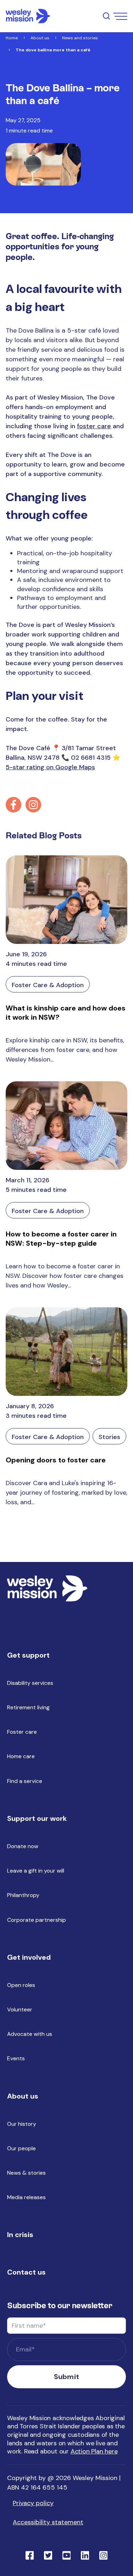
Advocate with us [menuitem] (30, 2034)
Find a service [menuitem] (25, 1781)
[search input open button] (106, 16)
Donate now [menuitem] (23, 1846)
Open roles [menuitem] (21, 1985)
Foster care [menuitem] (22, 1732)
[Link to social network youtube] (67, 2555)
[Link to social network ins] (104, 2555)
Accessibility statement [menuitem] (48, 2522)
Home (12, 38)
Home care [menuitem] (21, 1756)
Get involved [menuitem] (29, 1957)
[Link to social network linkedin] (85, 2555)
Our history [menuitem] (22, 2124)
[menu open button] (120, 16)
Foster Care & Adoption (48, 985)
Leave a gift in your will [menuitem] (36, 1871)
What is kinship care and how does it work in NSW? (66, 1013)
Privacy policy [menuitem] (33, 2503)
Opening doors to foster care (56, 1460)
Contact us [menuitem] (26, 2272)
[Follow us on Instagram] (33, 805)
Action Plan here (94, 2451)
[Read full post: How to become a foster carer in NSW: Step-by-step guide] (66, 1126)
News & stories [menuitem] (26, 2173)
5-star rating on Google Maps (50, 767)
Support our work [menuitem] (37, 1818)
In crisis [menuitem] (20, 2235)
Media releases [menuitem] (26, 2197)
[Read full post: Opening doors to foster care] (66, 1352)
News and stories (80, 38)
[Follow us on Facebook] (13, 805)
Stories (109, 1437)
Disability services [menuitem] (30, 1683)
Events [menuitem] (16, 2058)
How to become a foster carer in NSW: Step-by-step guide (61, 1239)
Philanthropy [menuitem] (23, 1895)
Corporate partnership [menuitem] (37, 1920)
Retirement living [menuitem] (28, 1707)
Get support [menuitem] (28, 1655)
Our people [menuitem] (21, 2148)
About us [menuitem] (23, 2096)
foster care (94, 426)
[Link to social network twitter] (48, 2555)
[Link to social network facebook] (30, 2555)
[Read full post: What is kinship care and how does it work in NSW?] (66, 900)
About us (40, 38)
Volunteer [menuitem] (20, 2009)
